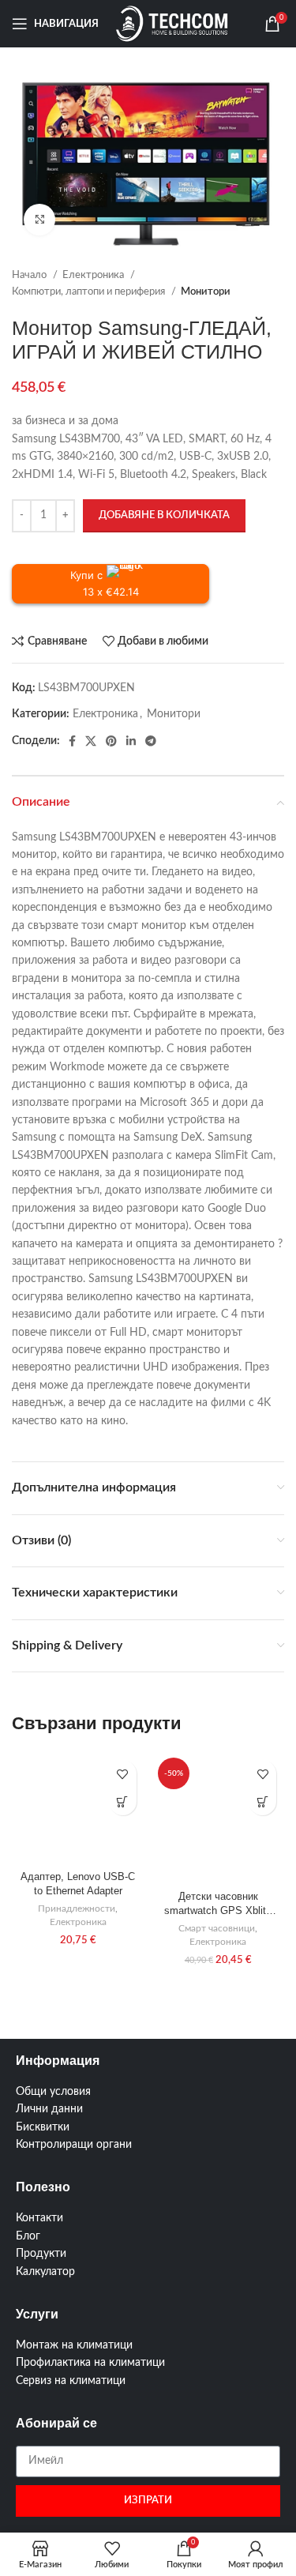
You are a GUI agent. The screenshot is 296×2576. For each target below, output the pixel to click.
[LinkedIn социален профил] (131, 741)
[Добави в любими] (123, 1774)
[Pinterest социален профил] (111, 741)
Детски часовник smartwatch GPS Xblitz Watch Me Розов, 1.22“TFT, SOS (218, 1905)
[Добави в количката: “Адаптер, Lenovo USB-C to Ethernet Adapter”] (123, 1801)
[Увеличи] (39, 220)
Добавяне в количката (164, 515)
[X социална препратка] (91, 741)
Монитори (206, 291)
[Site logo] (172, 24)
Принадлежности (77, 1908)
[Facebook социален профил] (72, 741)
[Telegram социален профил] (151, 741)
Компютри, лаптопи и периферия (90, 291)
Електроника (94, 275)
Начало (30, 275)
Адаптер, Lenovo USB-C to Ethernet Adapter (78, 1884)
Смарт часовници (217, 1928)
